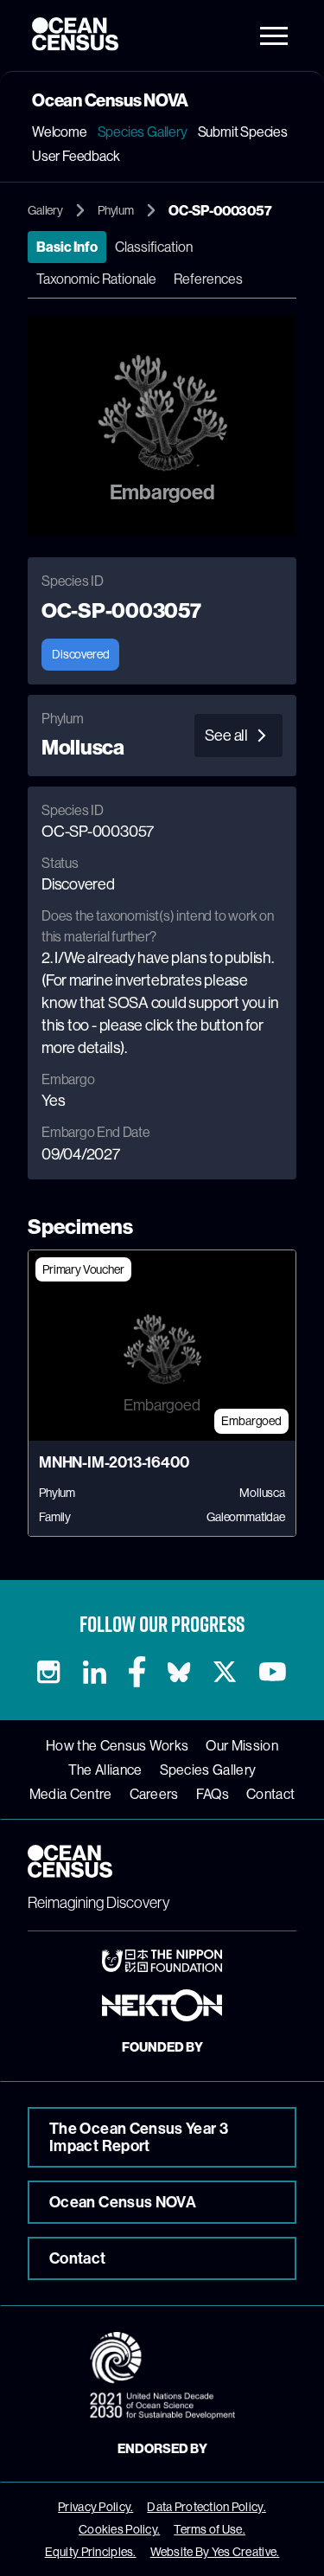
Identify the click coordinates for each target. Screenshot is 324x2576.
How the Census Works (117, 1745)
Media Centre (71, 1794)
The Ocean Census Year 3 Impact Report (139, 2137)
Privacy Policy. (95, 2507)
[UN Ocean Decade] (162, 2376)
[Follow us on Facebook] (137, 1672)
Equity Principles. (91, 2552)
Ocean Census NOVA (123, 2202)
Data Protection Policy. (206, 2507)
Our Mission (242, 1745)
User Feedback (76, 156)
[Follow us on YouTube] (273, 1672)
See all (226, 735)
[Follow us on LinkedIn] (95, 1672)
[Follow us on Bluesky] (178, 1672)
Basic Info (67, 247)
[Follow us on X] (224, 1672)
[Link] (162, 1961)
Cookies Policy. (119, 2529)
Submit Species (243, 132)
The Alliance (105, 1770)
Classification (154, 247)
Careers (154, 1794)
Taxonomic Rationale (96, 279)
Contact (270, 1794)
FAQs (213, 1794)
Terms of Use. (210, 2529)
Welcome (60, 132)
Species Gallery (143, 132)
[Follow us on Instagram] (49, 1672)
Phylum (116, 210)
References (208, 279)
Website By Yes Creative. (215, 2552)
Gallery (45, 210)
